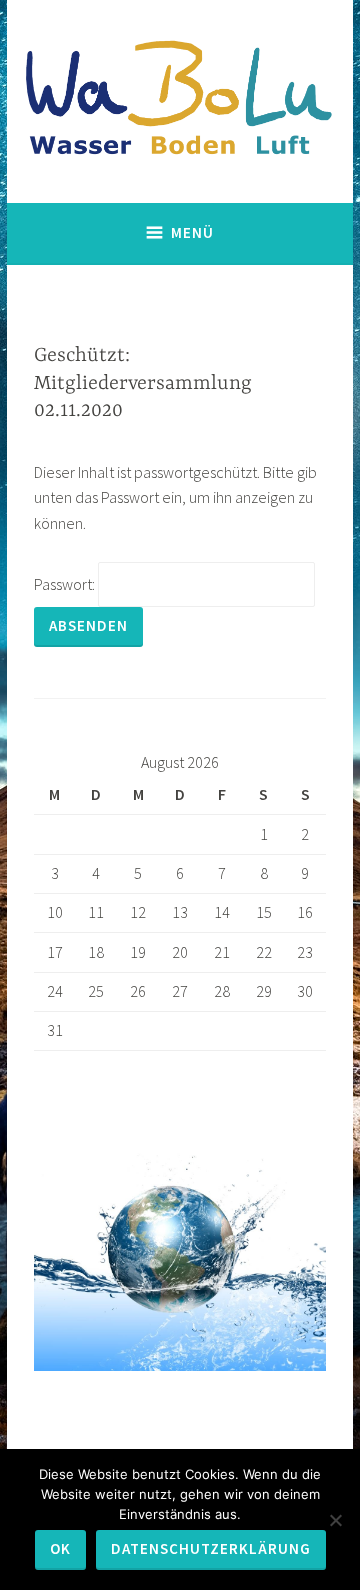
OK (60, 1548)
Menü (192, 232)
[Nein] (335, 1520)
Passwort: (66, 584)
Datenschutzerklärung (211, 1548)
